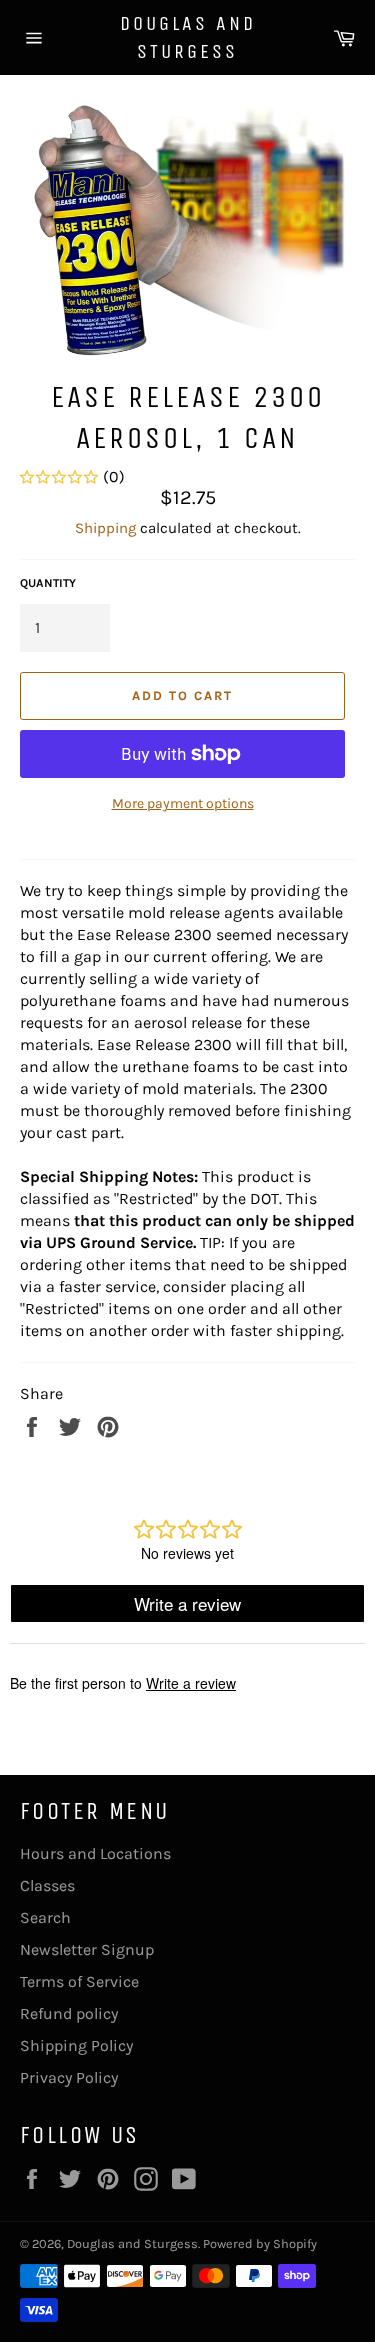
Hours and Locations (95, 1853)
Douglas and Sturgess (188, 37)
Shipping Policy (76, 2045)
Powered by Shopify (260, 2243)
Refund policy (69, 2013)
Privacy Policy (69, 2077)
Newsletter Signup (87, 1949)
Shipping (105, 528)
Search (45, 1917)
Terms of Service (79, 1981)
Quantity (48, 583)
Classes (47, 1885)
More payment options (183, 803)
